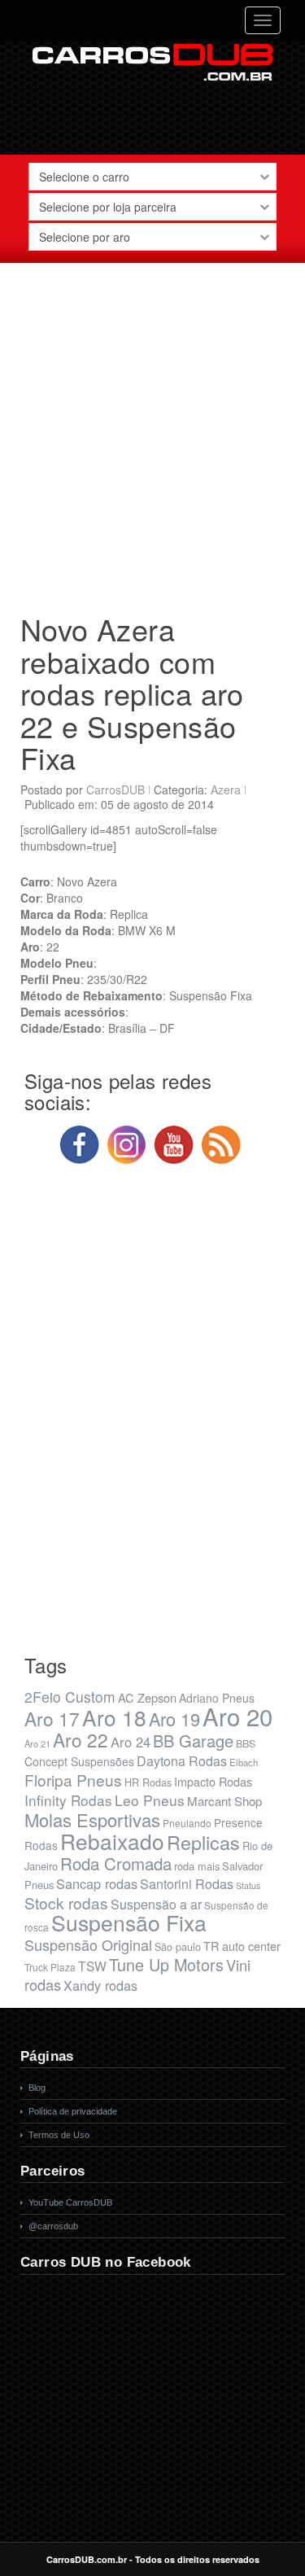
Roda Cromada (116, 1863)
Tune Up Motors (166, 1964)
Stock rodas (66, 1902)
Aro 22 (81, 1739)
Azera (226, 789)
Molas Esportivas (92, 1819)
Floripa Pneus (73, 1780)
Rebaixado (112, 1841)
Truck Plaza (50, 1967)
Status (248, 1885)
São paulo (178, 1947)
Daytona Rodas (182, 1761)
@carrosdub (53, 2226)
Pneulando (187, 1823)
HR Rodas (148, 1782)
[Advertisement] (152, 432)
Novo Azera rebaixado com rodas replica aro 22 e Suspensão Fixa (132, 693)
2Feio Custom (70, 1697)
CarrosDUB (115, 789)
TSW (92, 1966)
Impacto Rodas (213, 1781)
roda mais (197, 1866)
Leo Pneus (150, 1800)
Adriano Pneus (217, 1698)
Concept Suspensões (79, 1761)
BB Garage (193, 1741)
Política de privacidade (73, 2111)
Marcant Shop (224, 1801)
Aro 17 (52, 1718)
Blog (37, 2088)
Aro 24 (131, 1742)
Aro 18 (114, 1717)
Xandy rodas (100, 1985)
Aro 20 (237, 1716)
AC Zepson (147, 1697)
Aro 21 (37, 1743)
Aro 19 (174, 1719)
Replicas (203, 1842)
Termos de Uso (59, 2135)
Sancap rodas (97, 1883)
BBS (246, 1743)
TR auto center (242, 1946)
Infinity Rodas (68, 1800)
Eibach (244, 1762)
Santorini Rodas (187, 1884)
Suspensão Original (88, 1944)
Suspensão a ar (156, 1904)
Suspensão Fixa (129, 1922)
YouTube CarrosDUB (70, 2202)
